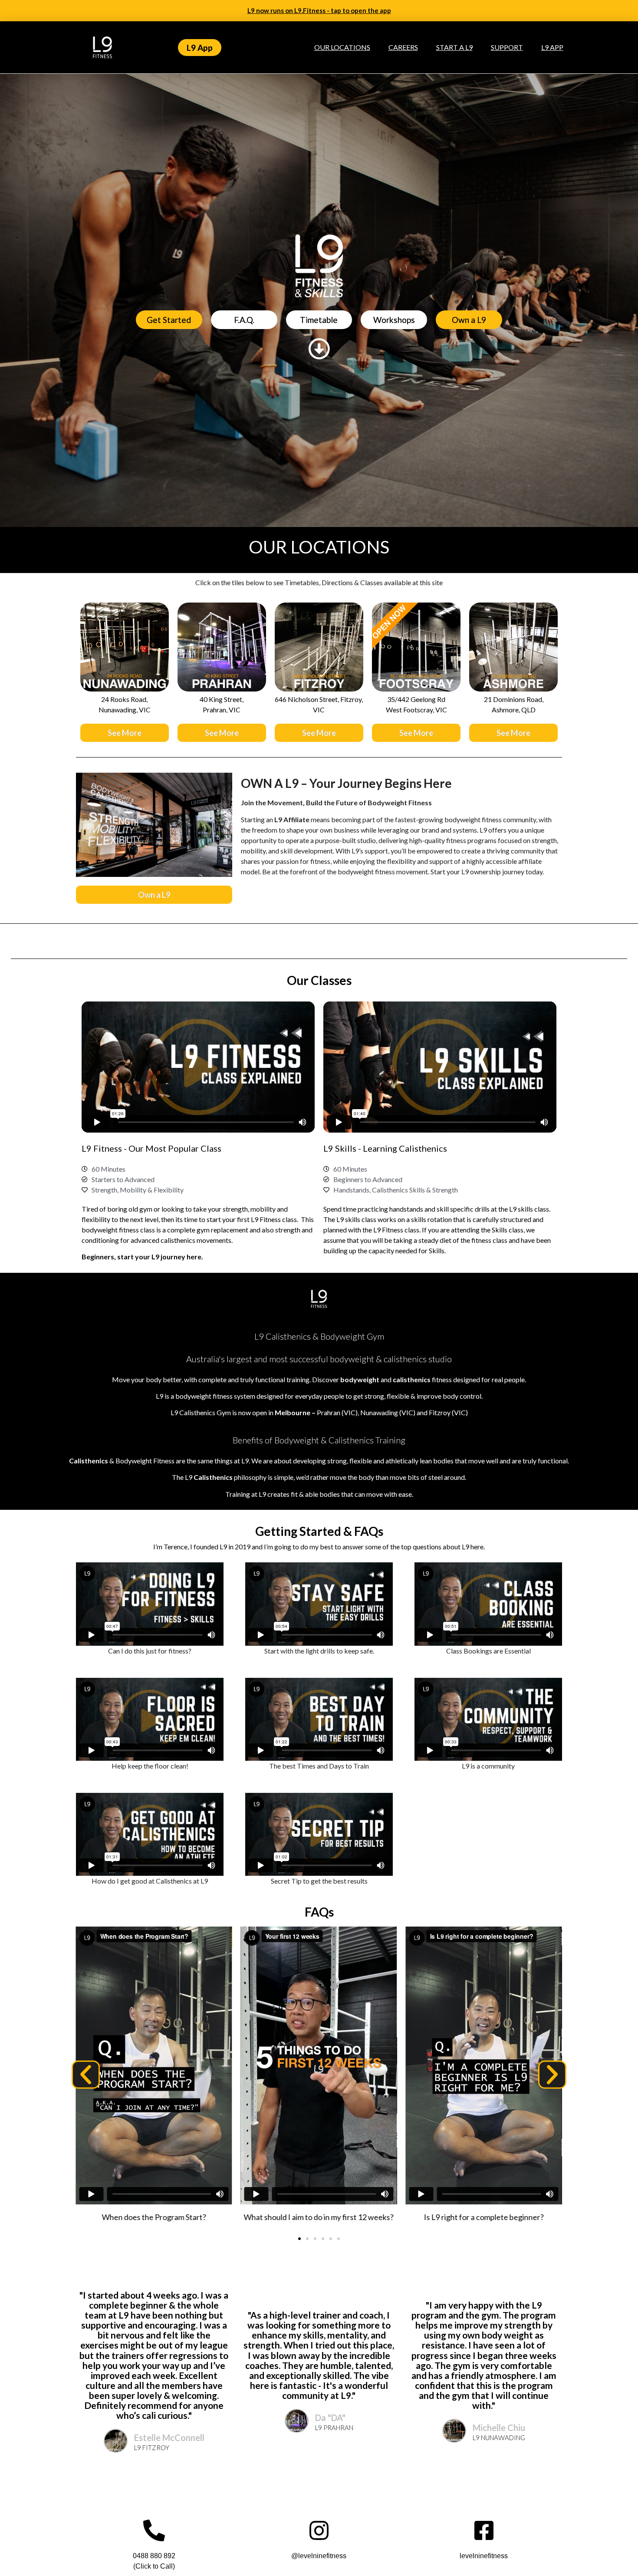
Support (507, 47)
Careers (403, 47)
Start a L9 (454, 47)
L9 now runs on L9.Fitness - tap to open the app (319, 10)
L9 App (552, 47)
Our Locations (342, 47)
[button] (86, 2075)
